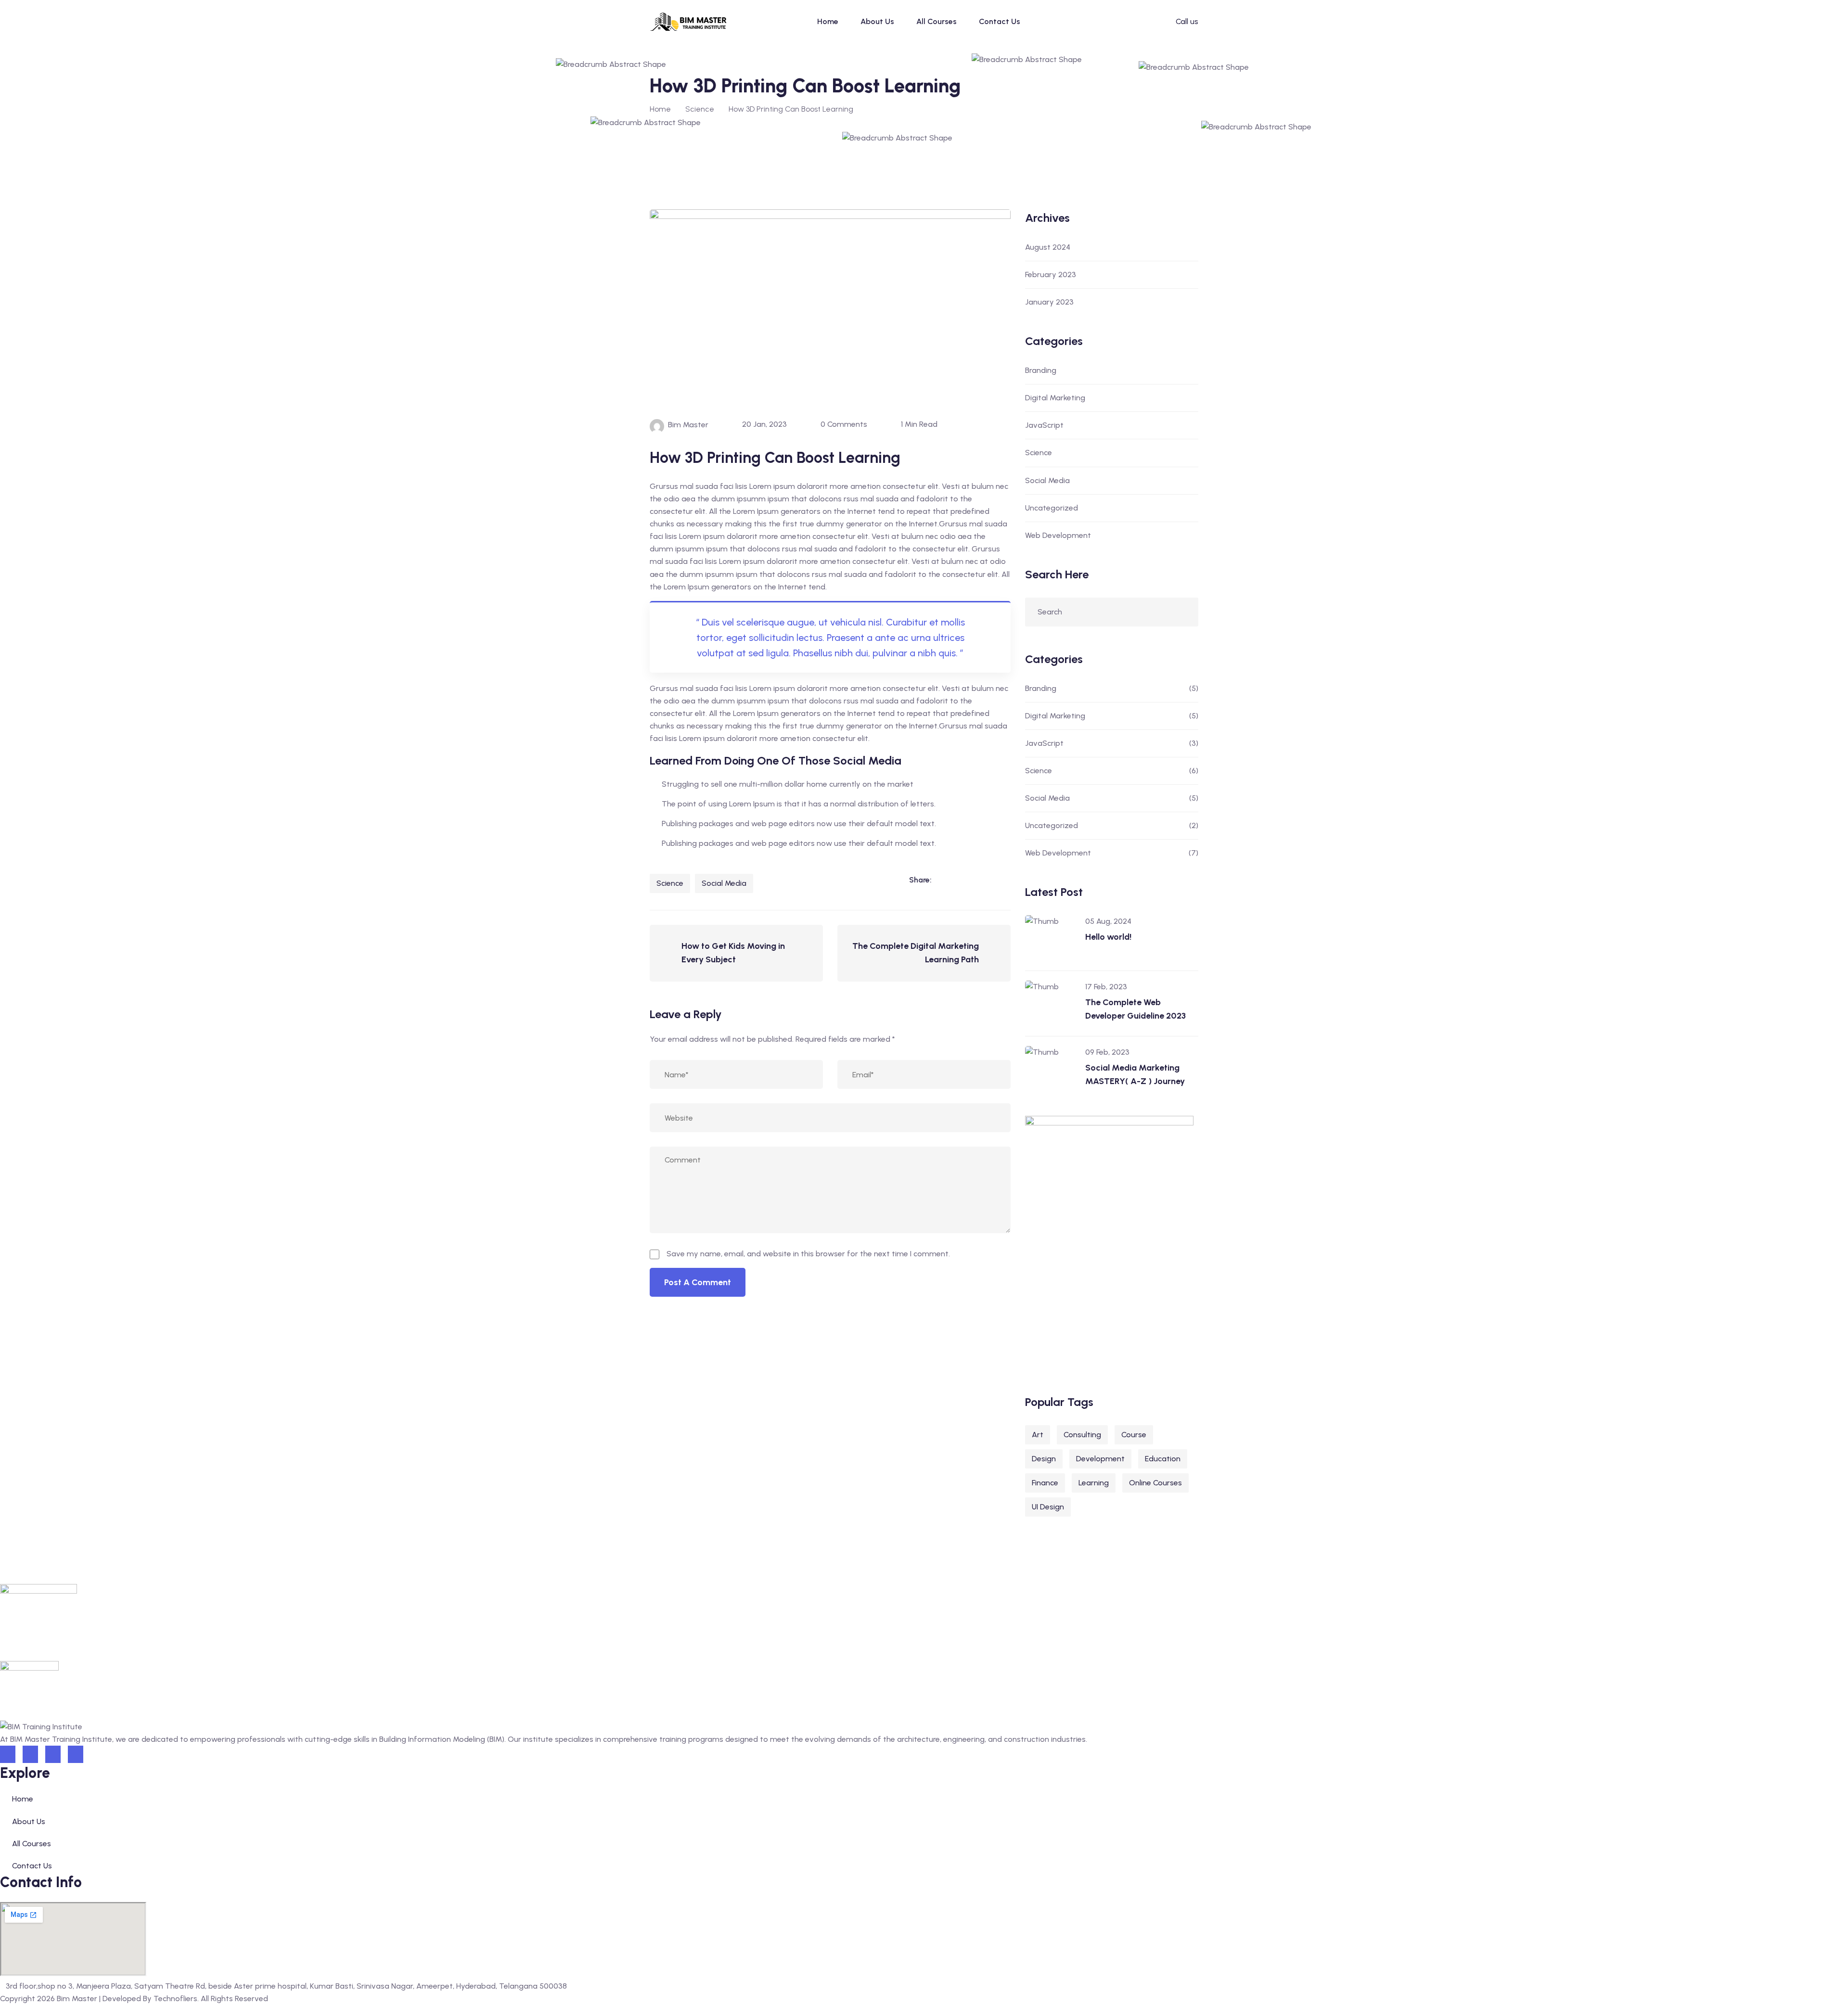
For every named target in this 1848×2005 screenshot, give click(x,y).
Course (1134, 1435)
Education (1163, 1459)
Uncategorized (1052, 508)
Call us (1187, 21)
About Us (877, 21)
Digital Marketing (1055, 398)
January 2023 (1049, 302)
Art (1038, 1435)
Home (828, 21)
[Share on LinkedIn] (944, 880)
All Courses (937, 21)
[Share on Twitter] (983, 880)
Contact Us (1000, 21)
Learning (1094, 1483)
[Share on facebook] (963, 880)
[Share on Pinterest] (1003, 880)
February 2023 (1051, 275)
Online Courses (1155, 1483)
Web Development (1058, 535)
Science (670, 883)
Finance (1045, 1483)
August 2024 (1048, 247)
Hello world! (1108, 937)
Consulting (1082, 1435)
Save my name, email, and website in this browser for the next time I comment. (808, 1254)
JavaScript (1044, 425)
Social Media (724, 883)
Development (1100, 1459)
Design (1044, 1459)
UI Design (1048, 1507)
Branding (1041, 370)
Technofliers (175, 1999)
